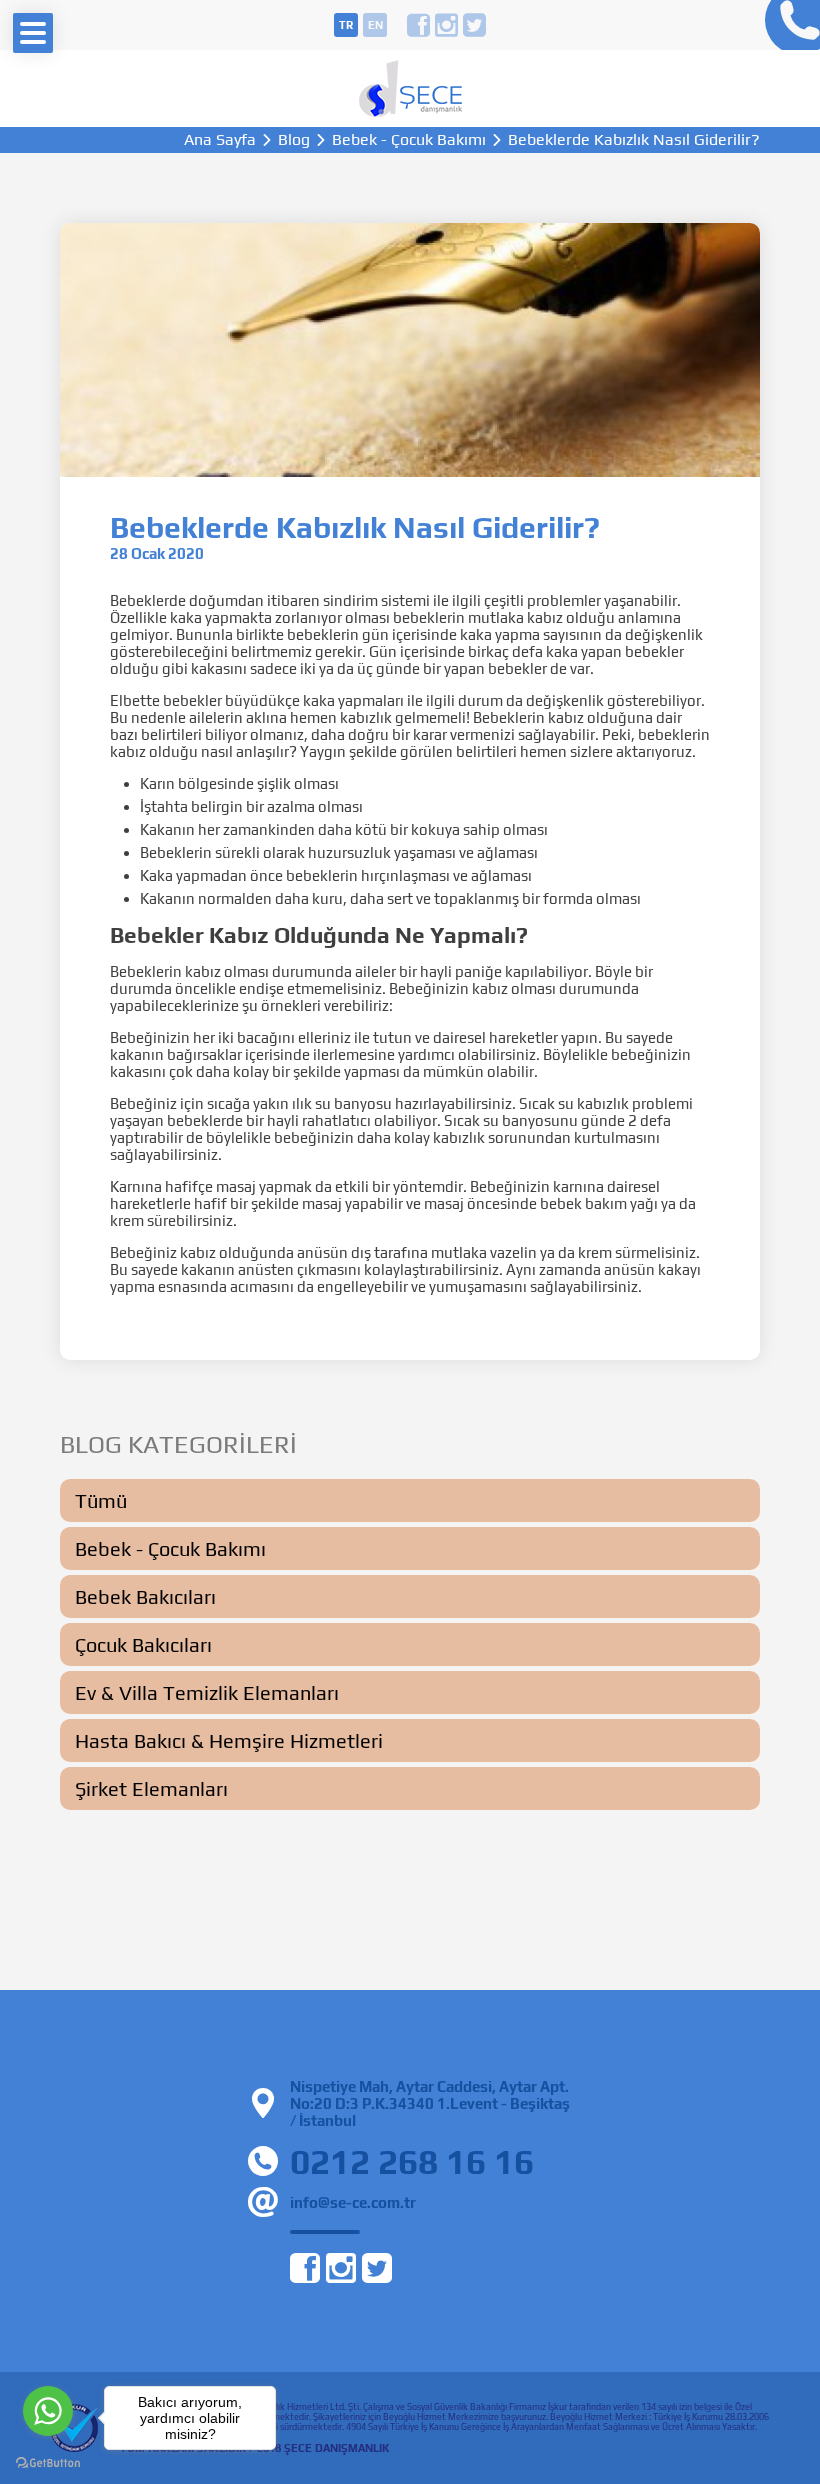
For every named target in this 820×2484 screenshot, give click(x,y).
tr (346, 25)
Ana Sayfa (220, 140)
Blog (294, 140)
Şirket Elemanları (151, 1788)
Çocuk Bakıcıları (143, 1644)
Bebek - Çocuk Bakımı (409, 140)
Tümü (101, 1500)
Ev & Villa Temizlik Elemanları (207, 1692)
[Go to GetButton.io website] (48, 2463)
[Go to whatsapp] (48, 2411)
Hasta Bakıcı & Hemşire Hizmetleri (229, 1740)
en (375, 25)
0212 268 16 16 (787, 25)
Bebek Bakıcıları (145, 1596)
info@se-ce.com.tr (353, 2202)
